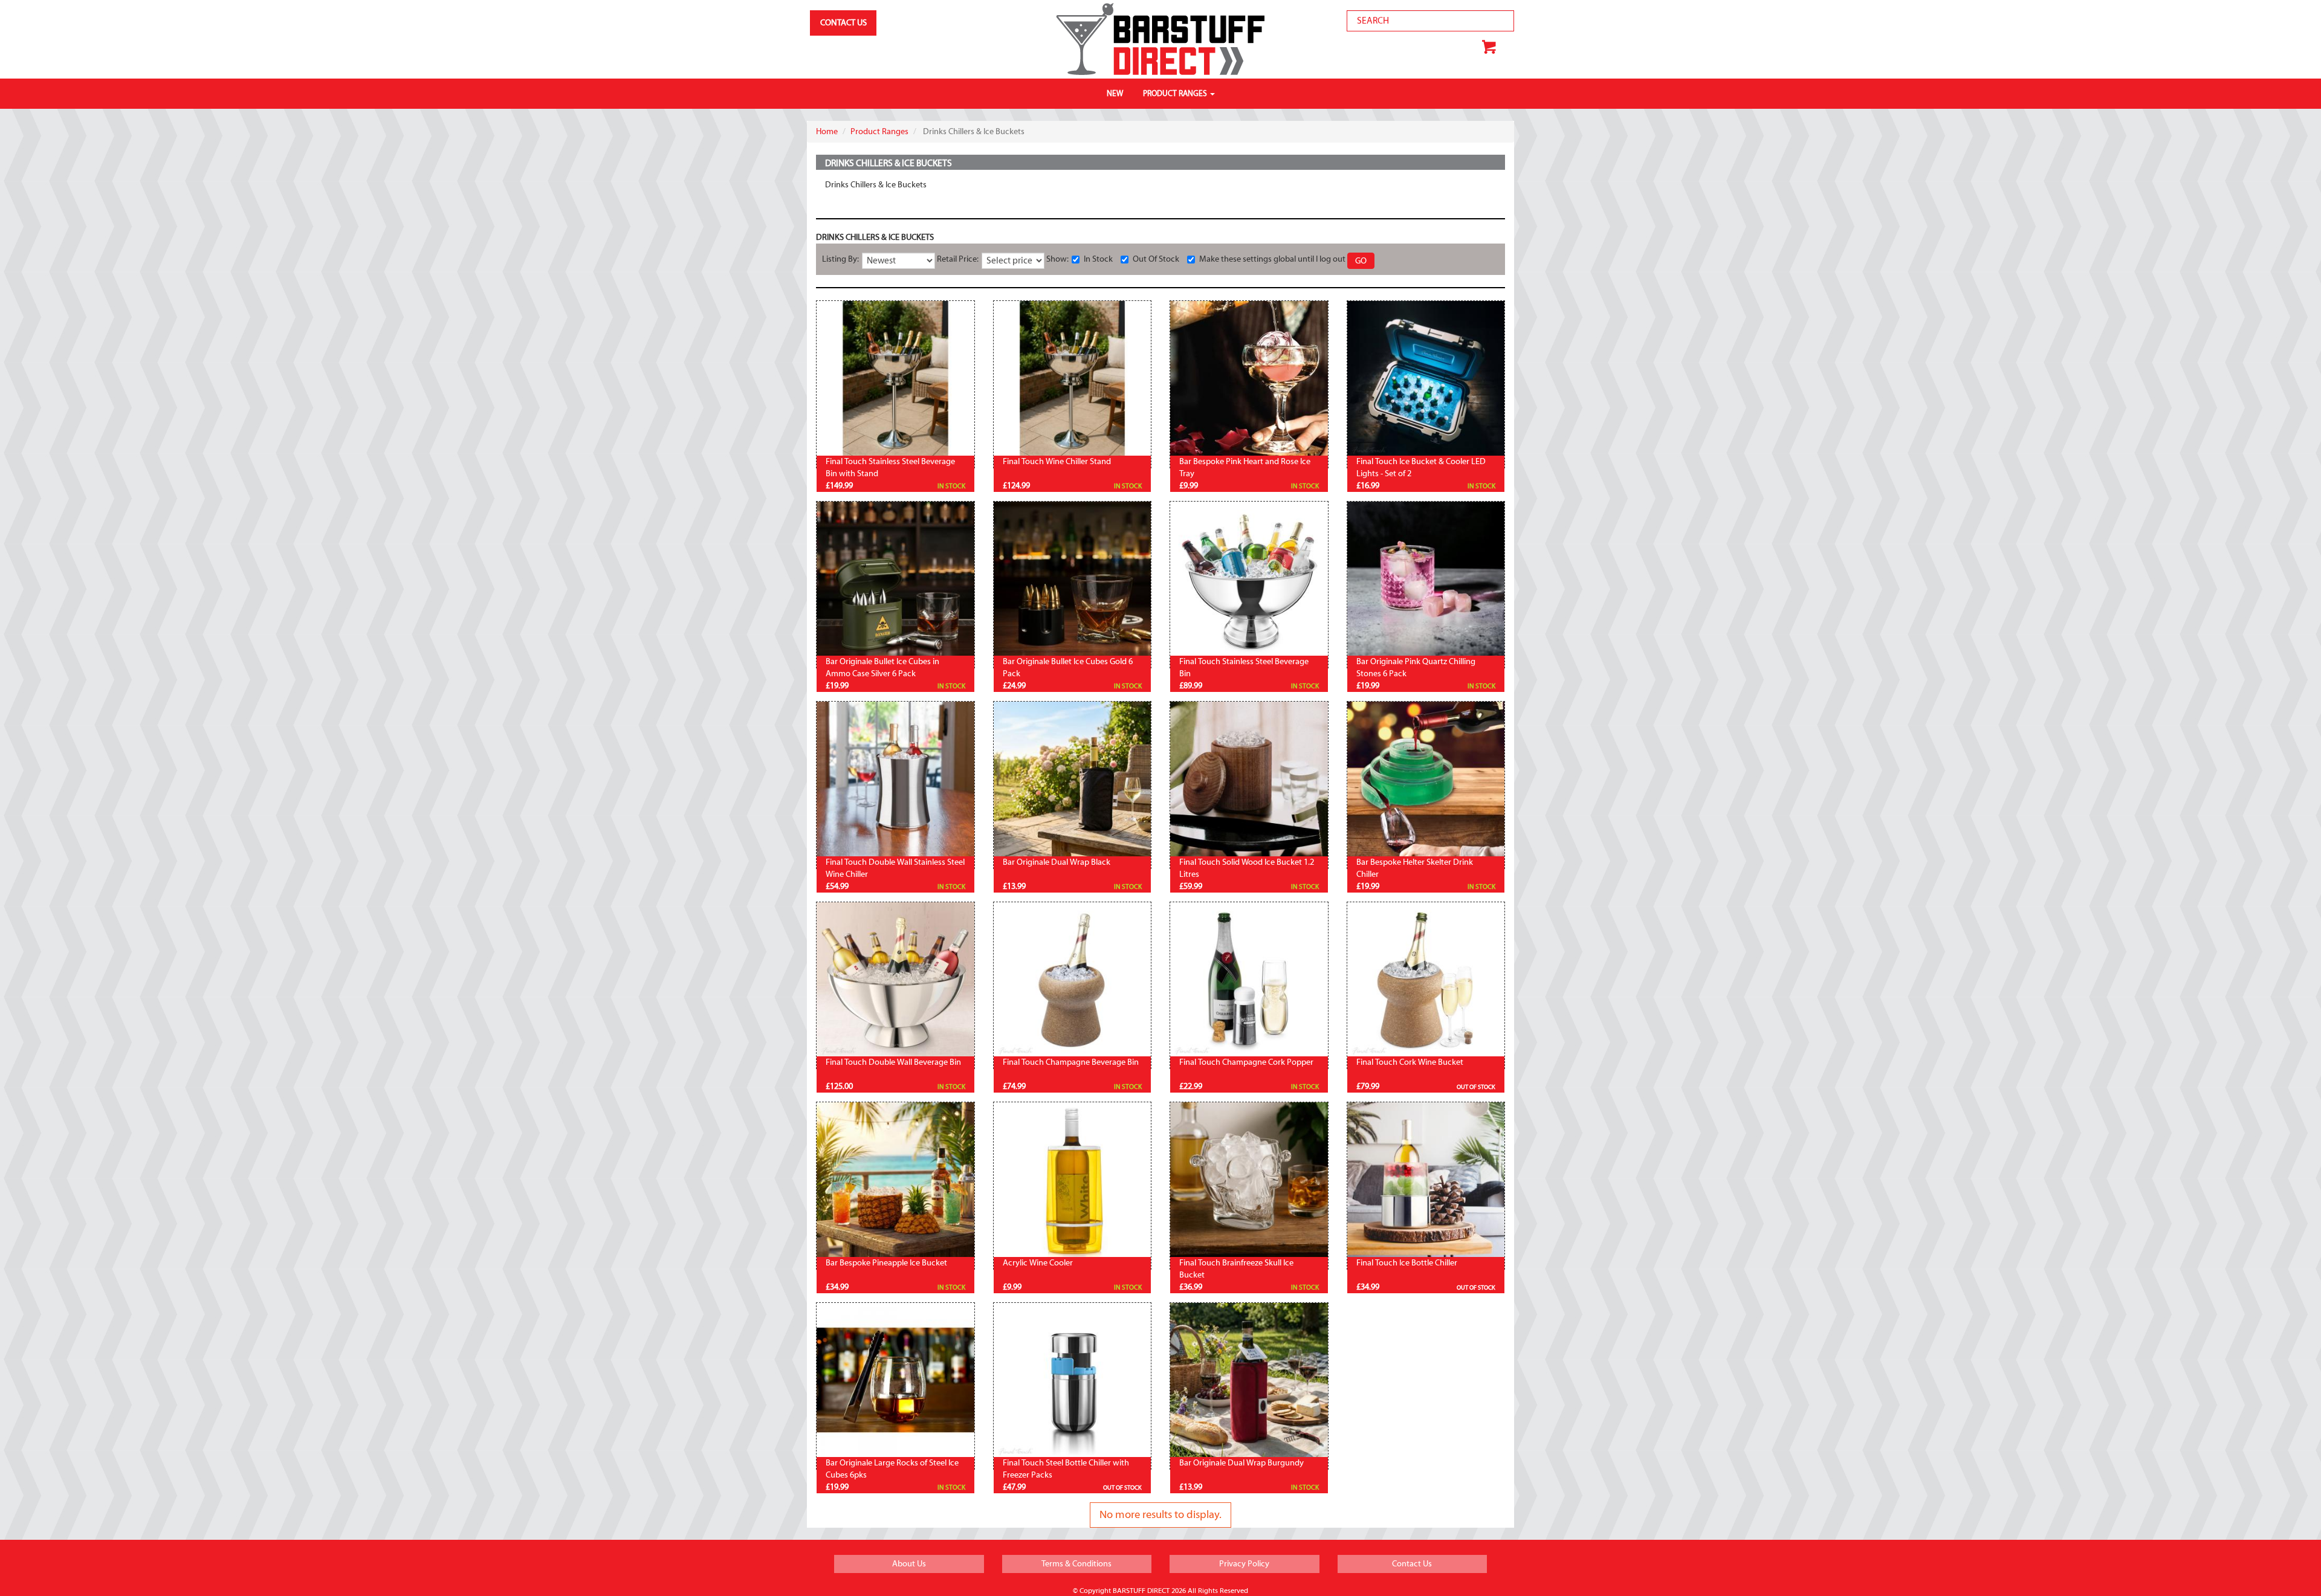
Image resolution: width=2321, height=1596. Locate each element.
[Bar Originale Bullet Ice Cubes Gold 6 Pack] (1073, 580)
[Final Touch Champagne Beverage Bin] (1073, 981)
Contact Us (1412, 1564)
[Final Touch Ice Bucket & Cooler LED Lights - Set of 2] (1426, 380)
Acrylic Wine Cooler (1038, 1263)
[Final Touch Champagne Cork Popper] (1249, 981)
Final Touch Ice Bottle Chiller (1407, 1263)
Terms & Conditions (1076, 1564)
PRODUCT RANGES (1176, 93)
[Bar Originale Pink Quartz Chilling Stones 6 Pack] (1426, 580)
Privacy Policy (1244, 1564)
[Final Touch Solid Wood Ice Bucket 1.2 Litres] (1249, 780)
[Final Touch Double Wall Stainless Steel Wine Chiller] (895, 780)
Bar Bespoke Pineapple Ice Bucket (886, 1263)
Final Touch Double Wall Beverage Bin (893, 1062)
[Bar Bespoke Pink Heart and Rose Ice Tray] (1249, 380)
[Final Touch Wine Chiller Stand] (1073, 380)
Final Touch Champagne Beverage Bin (1071, 1062)
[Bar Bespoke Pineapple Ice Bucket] (895, 1181)
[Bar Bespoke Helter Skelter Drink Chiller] (1426, 780)
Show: (1058, 259)
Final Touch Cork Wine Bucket (1410, 1062)
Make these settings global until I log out (1272, 259)
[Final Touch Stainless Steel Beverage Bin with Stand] (895, 380)
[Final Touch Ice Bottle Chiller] (1426, 1181)
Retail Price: (958, 259)
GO (1361, 261)
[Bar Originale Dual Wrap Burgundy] (1249, 1382)
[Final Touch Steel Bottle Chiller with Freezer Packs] (1073, 1382)
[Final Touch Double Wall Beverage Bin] (895, 981)
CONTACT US (843, 23)
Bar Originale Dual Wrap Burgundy (1241, 1463)
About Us (909, 1564)
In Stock (1098, 259)
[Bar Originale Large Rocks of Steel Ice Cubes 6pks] (895, 1382)
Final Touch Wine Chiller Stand (1057, 462)
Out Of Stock (1156, 259)
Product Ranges (879, 132)
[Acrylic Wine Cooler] (1073, 1181)
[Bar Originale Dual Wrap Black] (1073, 780)
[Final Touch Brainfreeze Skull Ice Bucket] (1249, 1181)
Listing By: (841, 259)
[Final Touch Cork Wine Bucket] (1426, 981)
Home (827, 132)
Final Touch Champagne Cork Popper (1246, 1062)
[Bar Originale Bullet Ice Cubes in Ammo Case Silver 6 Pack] (895, 580)
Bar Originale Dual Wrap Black (1057, 862)
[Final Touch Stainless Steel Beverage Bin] (1249, 580)
